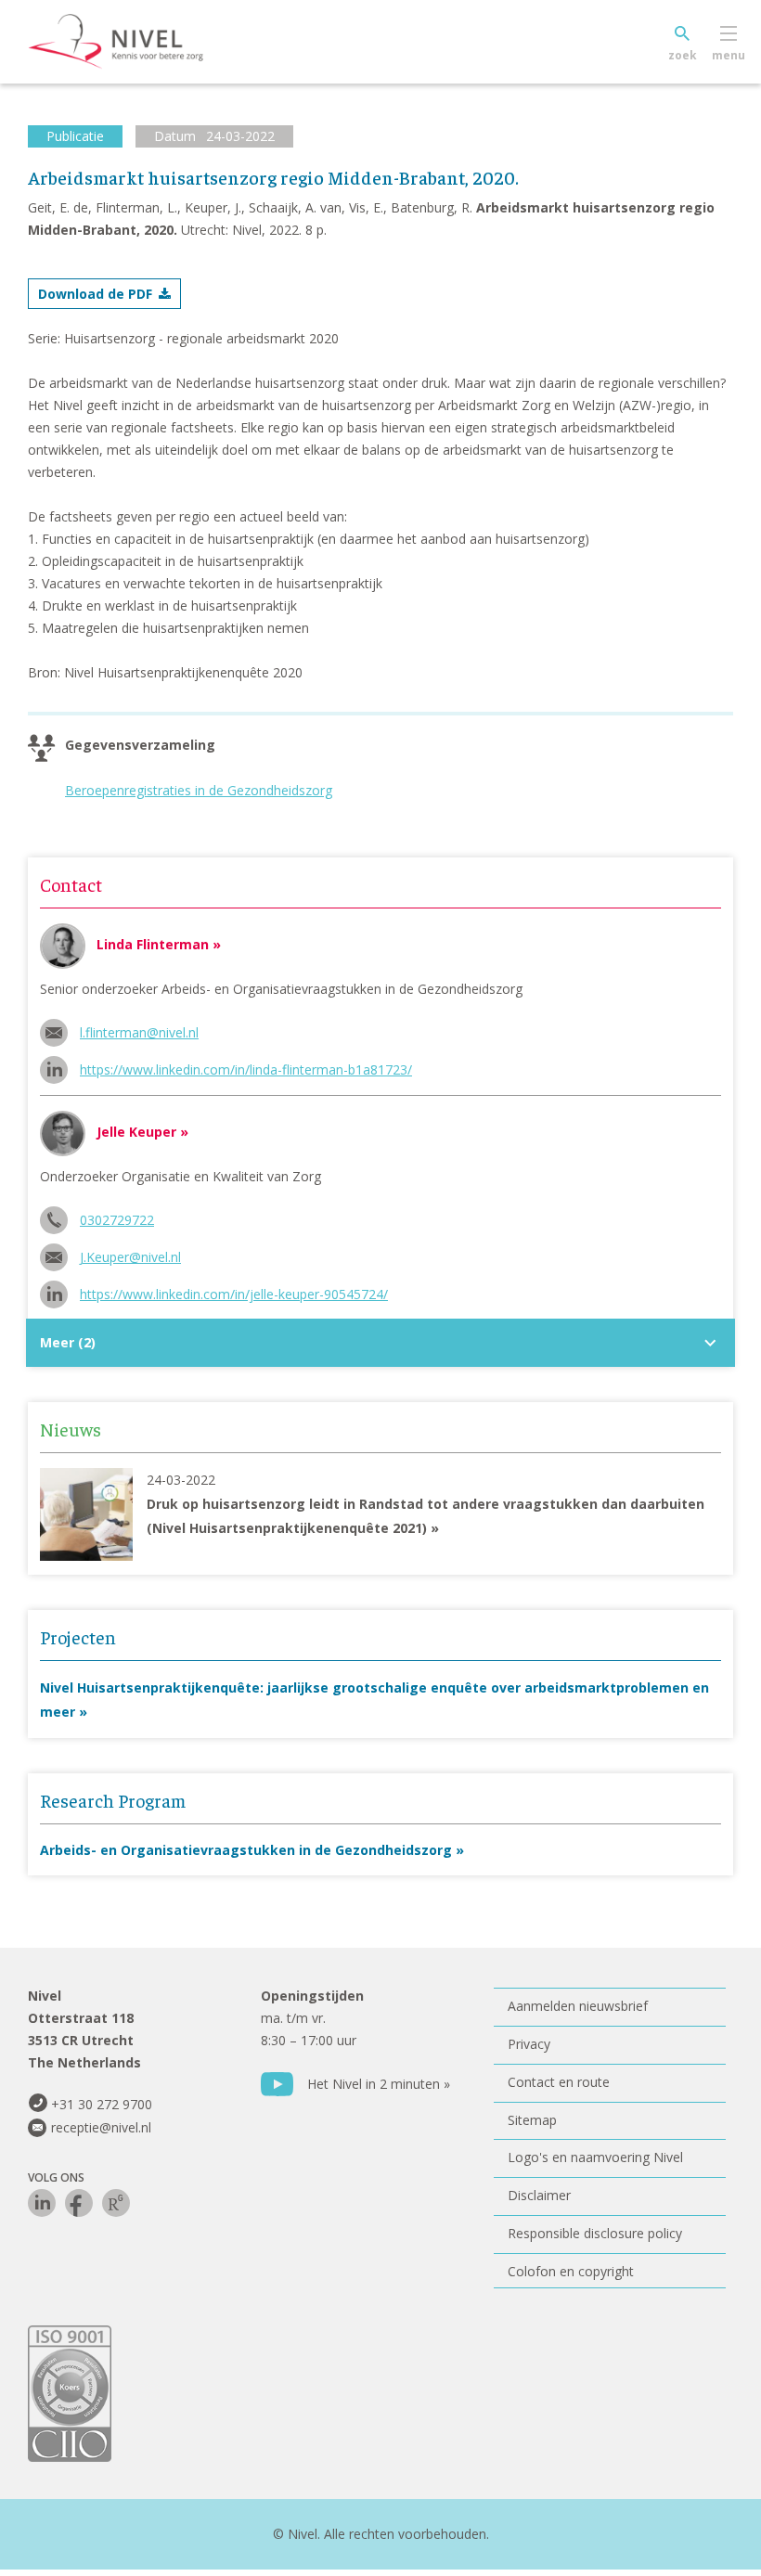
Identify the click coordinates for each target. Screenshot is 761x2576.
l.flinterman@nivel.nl (139, 1032)
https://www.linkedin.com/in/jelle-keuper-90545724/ (234, 1294)
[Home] (144, 42)
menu (729, 55)
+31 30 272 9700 (102, 2104)
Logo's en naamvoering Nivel (595, 2157)
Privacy (529, 2044)
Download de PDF (95, 294)
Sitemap (532, 2120)
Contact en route (559, 2082)
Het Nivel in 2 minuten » (379, 2084)
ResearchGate (116, 2203)
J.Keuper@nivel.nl (130, 1257)
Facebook (79, 2203)
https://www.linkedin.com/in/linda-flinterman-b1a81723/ (246, 1069)
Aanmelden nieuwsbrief (578, 2006)
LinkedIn (42, 2203)
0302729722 (117, 1220)
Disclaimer (539, 2195)
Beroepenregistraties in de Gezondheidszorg (199, 790)
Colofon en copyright (571, 2271)
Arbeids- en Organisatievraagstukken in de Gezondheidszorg (246, 1850)
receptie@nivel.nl (101, 2127)
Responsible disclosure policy (595, 2233)
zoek (683, 55)
